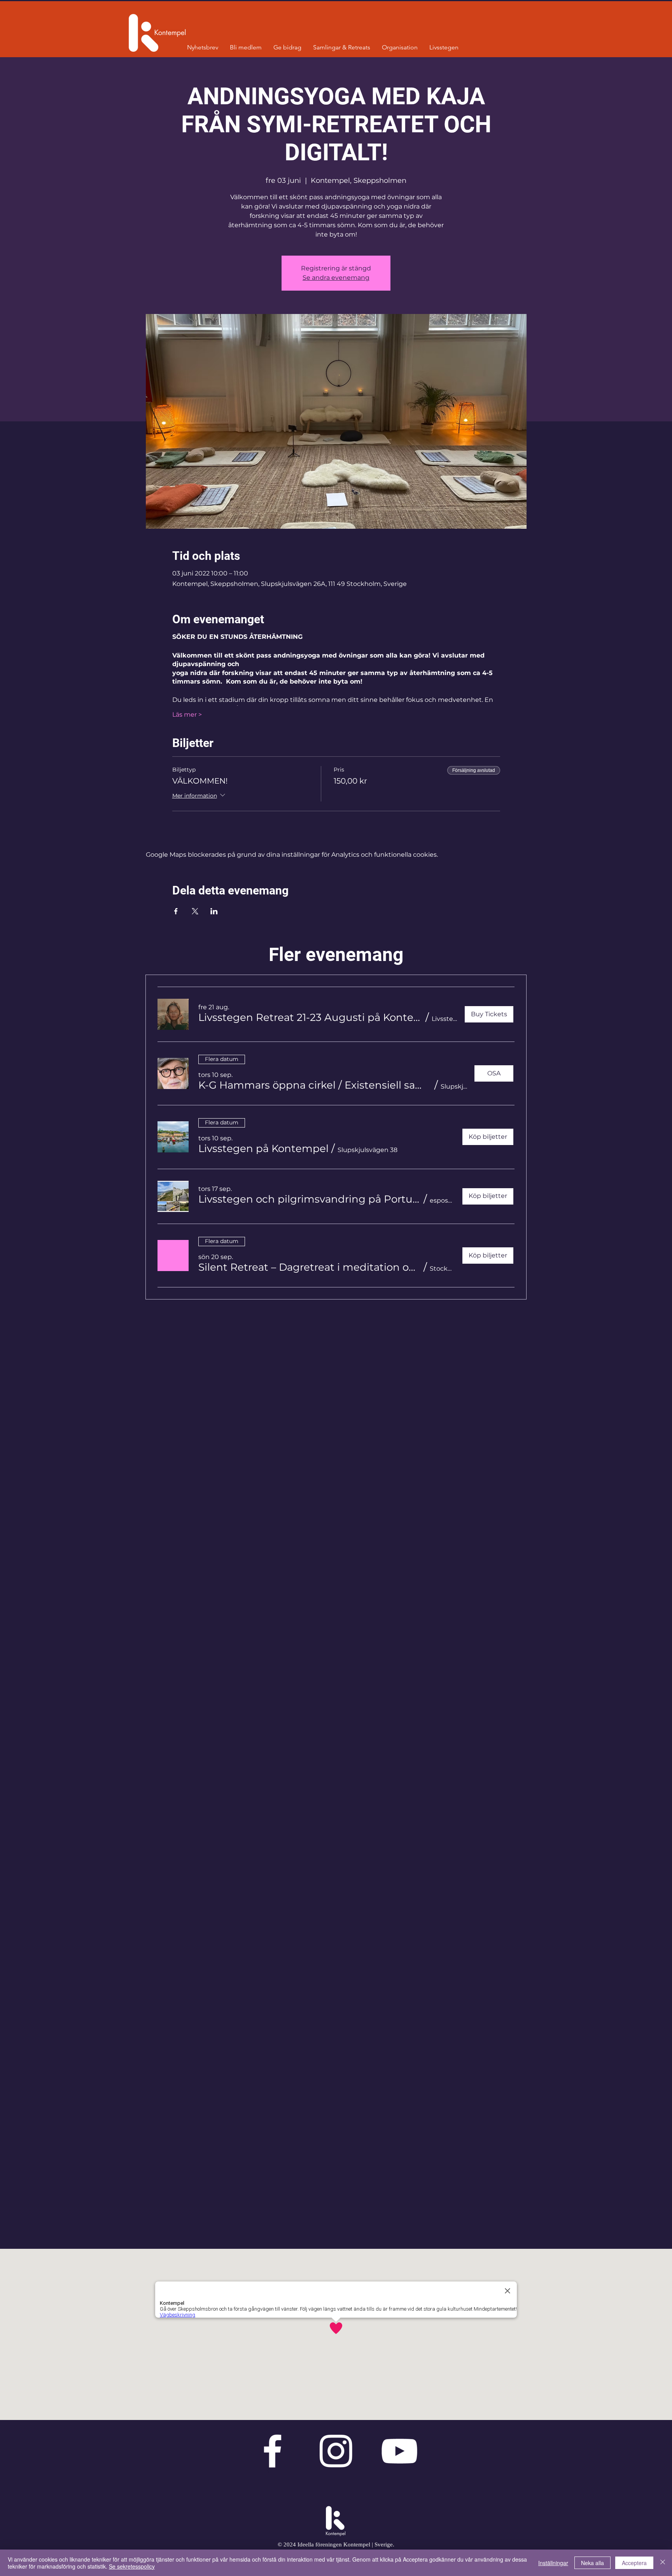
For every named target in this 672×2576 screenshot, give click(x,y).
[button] (311, 1017)
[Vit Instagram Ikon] (336, 2451)
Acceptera (634, 2563)
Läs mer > (187, 715)
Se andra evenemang (336, 278)
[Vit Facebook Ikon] (272, 2451)
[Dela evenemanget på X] (195, 911)
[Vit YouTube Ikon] (399, 2451)
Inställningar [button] (553, 2563)
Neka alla (592, 2563)
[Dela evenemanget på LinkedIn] (214, 911)
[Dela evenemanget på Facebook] (176, 911)
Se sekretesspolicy (132, 2566)
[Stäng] (663, 2563)
